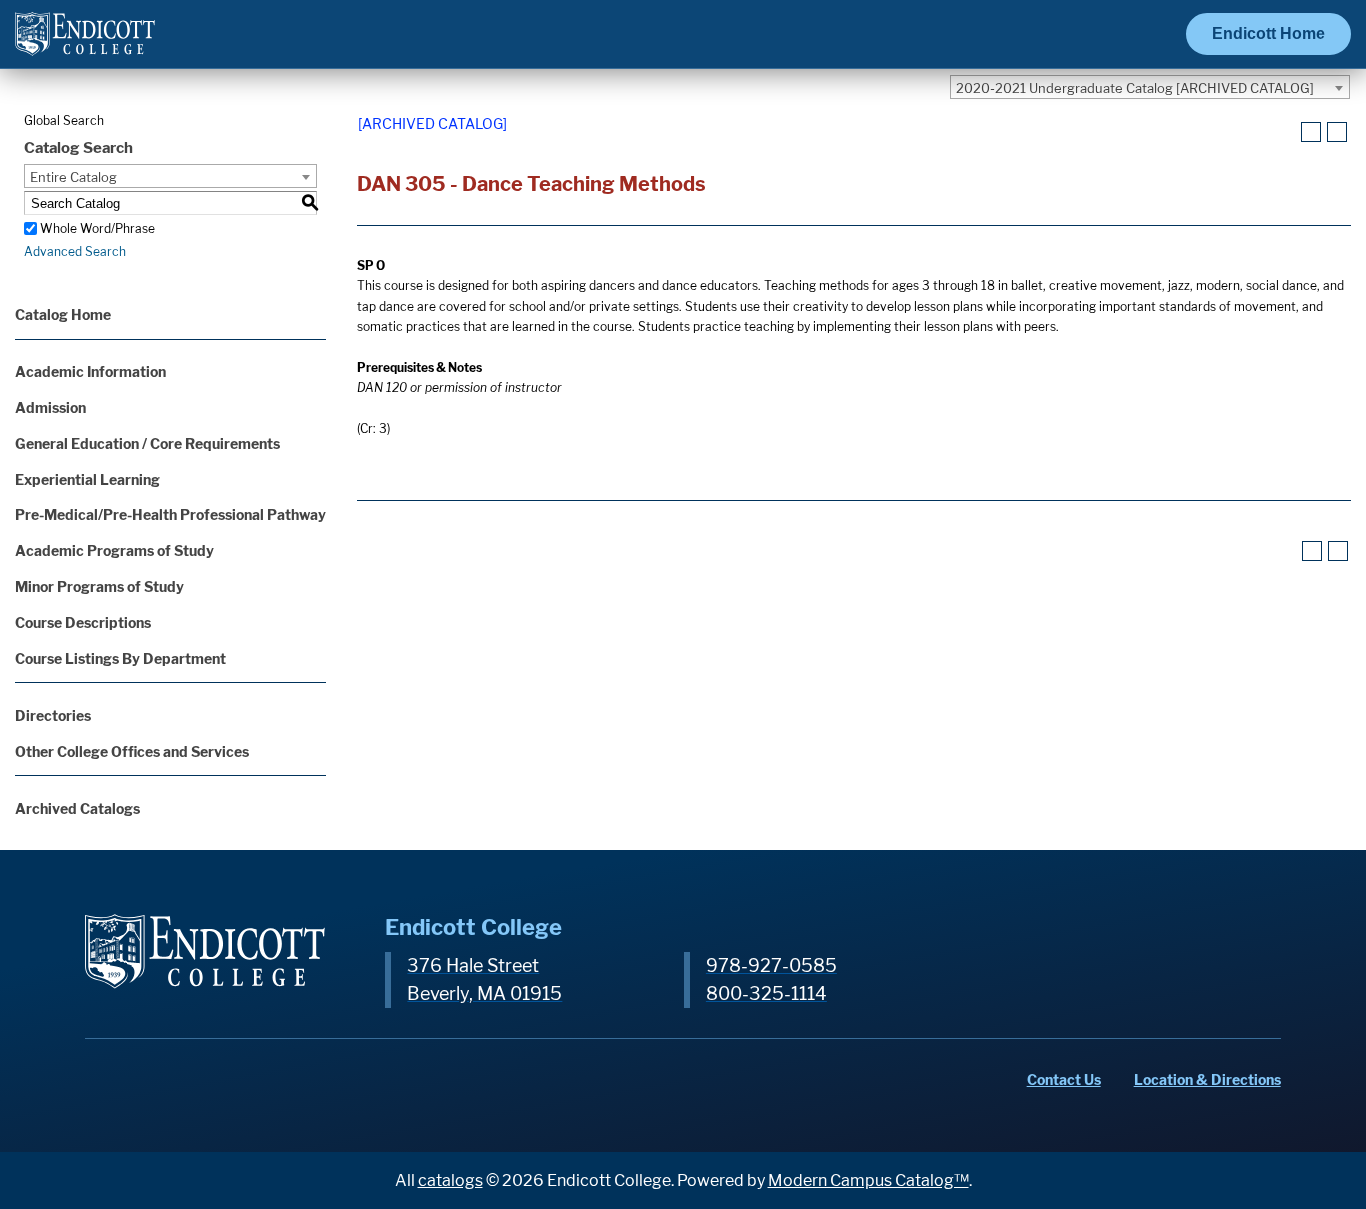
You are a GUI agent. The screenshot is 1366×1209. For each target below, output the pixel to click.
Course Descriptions (83, 622)
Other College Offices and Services (132, 751)
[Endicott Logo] (85, 42)
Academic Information (90, 371)
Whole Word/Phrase (97, 228)
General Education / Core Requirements (147, 443)
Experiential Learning (87, 479)
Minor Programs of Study (99, 586)
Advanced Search (75, 251)
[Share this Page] (1286, 133)
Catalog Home (63, 314)
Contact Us (1064, 1079)
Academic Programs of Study (114, 550)
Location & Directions (1207, 1079)
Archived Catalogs (77, 808)
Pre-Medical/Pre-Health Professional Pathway (170, 514)
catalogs (450, 1180)
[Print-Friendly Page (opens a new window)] (1311, 132)
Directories (53, 715)
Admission (50, 407)
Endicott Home (1268, 33)
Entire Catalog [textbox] (73, 177)
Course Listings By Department (120, 658)
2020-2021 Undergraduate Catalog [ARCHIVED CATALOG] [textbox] (1135, 88)
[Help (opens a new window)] (1337, 132)
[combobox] (1150, 87)
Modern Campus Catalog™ (868, 1180)
